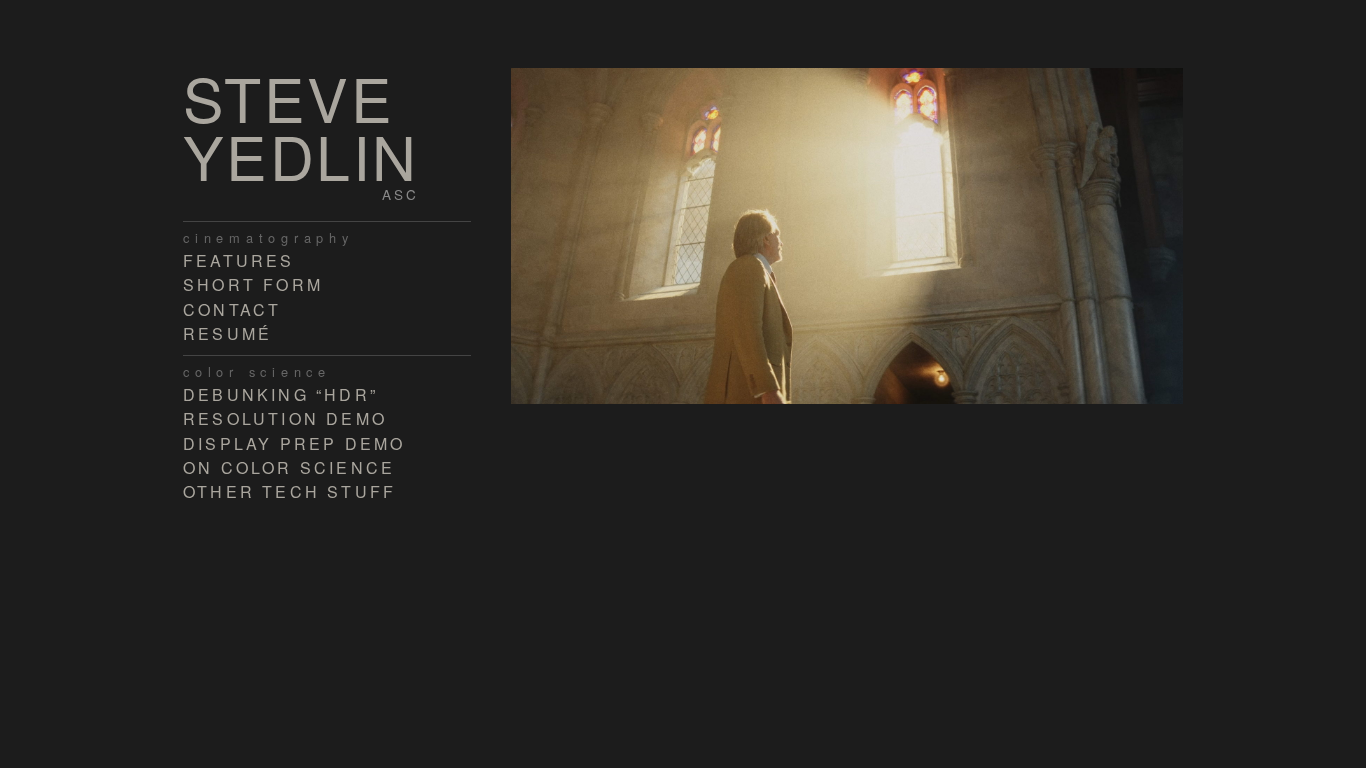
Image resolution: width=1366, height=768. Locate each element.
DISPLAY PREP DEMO (294, 443)
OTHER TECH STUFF (289, 491)
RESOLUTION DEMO (285, 418)
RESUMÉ (227, 333)
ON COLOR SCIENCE (289, 467)
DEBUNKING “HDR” (280, 394)
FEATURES (239, 260)
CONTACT (232, 309)
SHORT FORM (253, 284)
